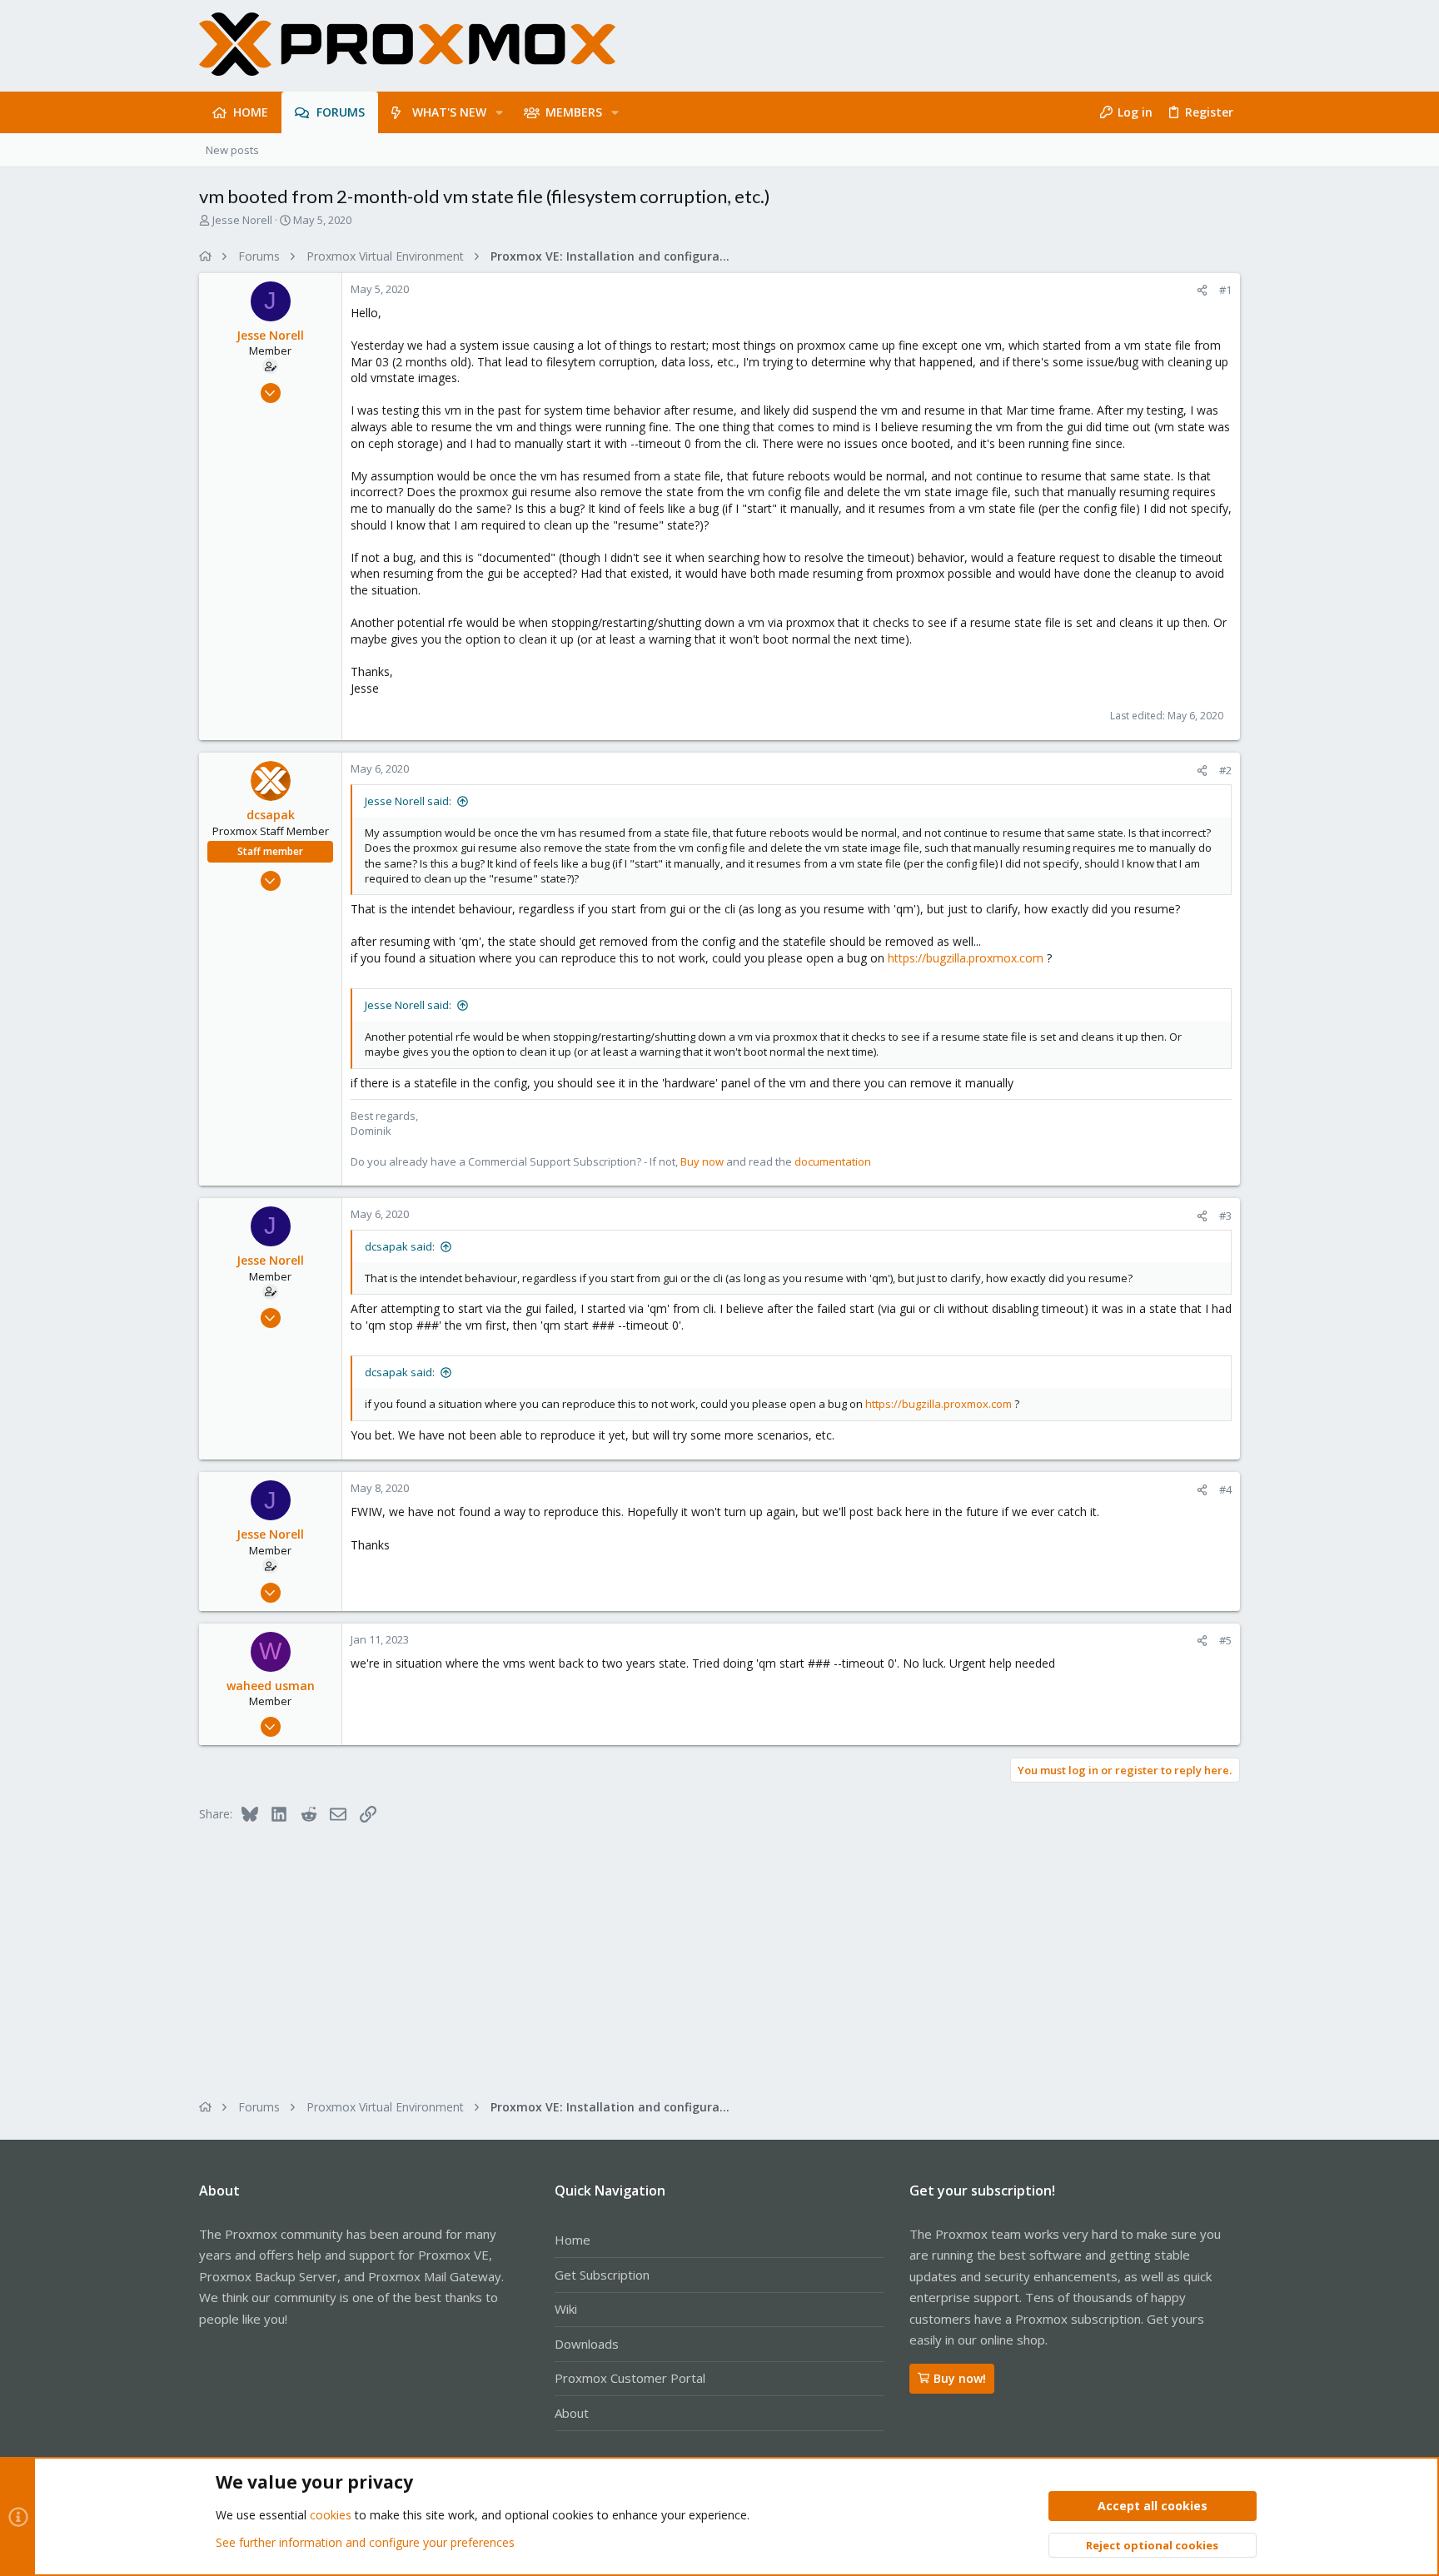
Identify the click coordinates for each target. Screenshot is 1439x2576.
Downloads (587, 2344)
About (572, 2413)
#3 (1225, 1216)
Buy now (702, 1161)
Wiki (566, 2309)
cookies (331, 2515)
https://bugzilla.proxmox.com (966, 958)
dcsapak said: (400, 1246)
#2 (1225, 770)
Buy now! (960, 2378)
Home (573, 2240)
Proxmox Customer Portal (630, 2378)
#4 (1225, 1489)
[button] (499, 112)
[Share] (1202, 290)
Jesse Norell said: (408, 801)
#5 (1225, 1640)
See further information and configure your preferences (365, 2542)
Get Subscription (602, 2275)
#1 (1225, 290)
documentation (833, 1161)
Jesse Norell (242, 220)
